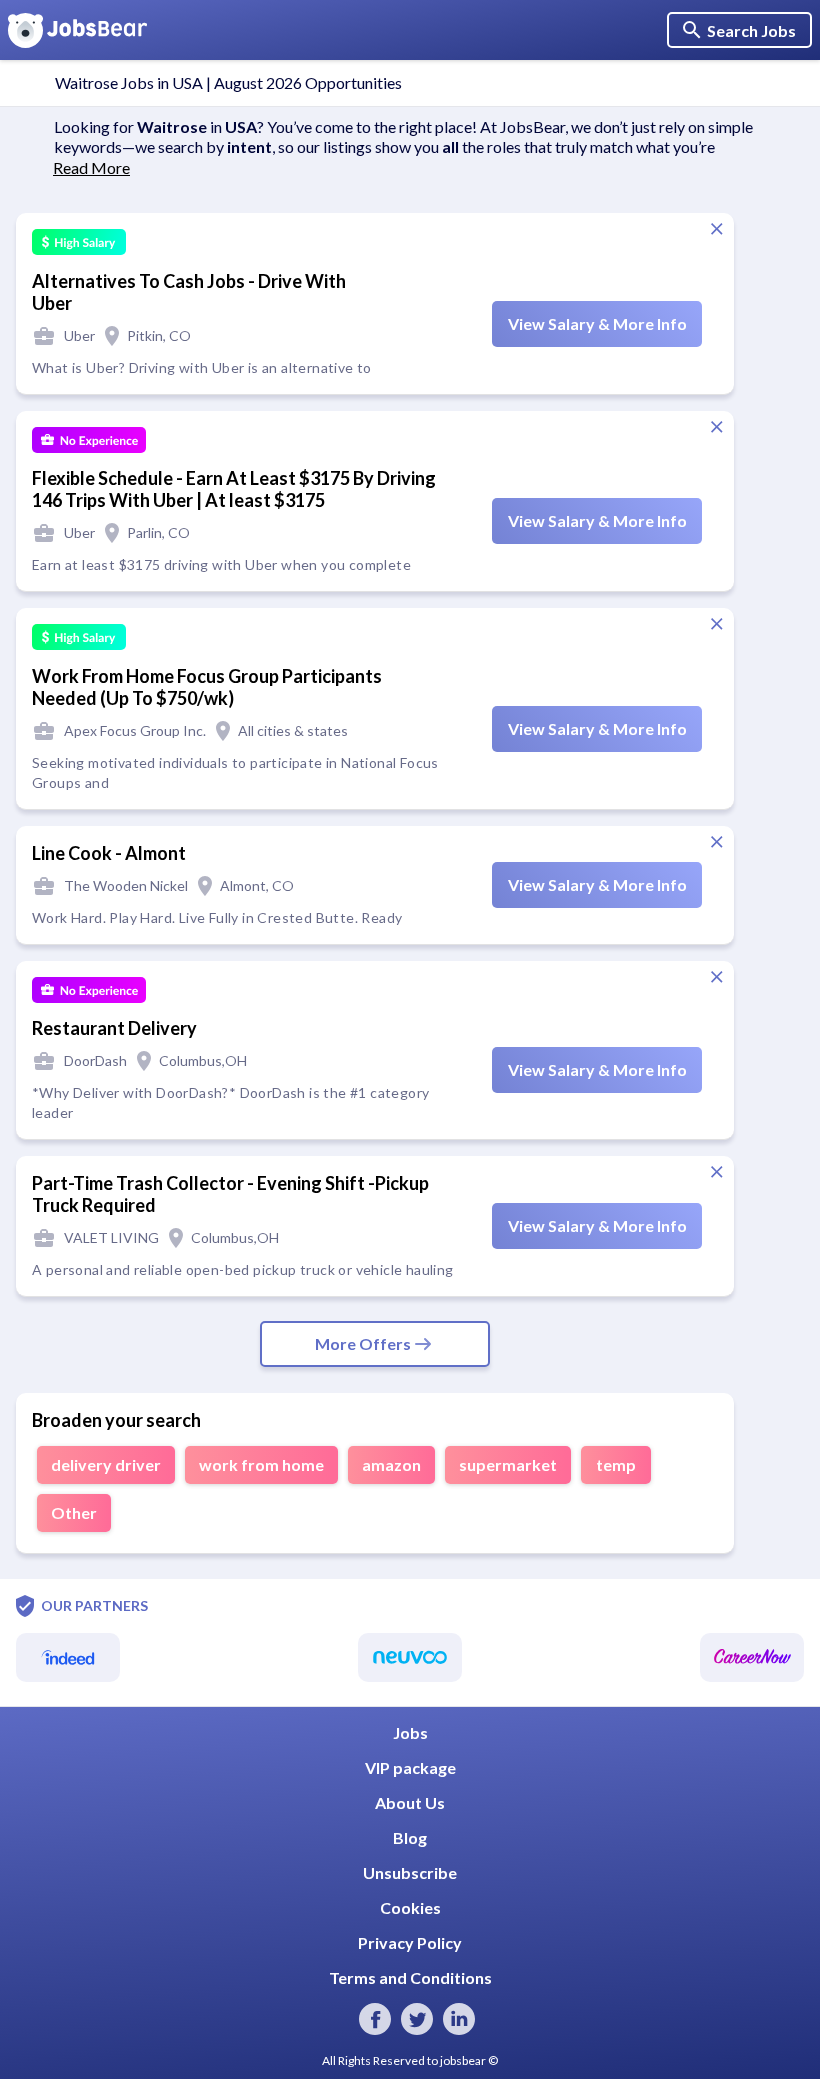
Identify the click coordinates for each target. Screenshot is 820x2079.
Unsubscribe (410, 1872)
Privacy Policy (410, 1942)
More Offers (363, 1343)
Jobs (410, 1732)
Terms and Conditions (410, 1977)
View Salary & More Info (597, 323)
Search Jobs (751, 30)
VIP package (410, 1767)
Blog (410, 1837)
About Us (410, 1802)
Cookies (410, 1907)
